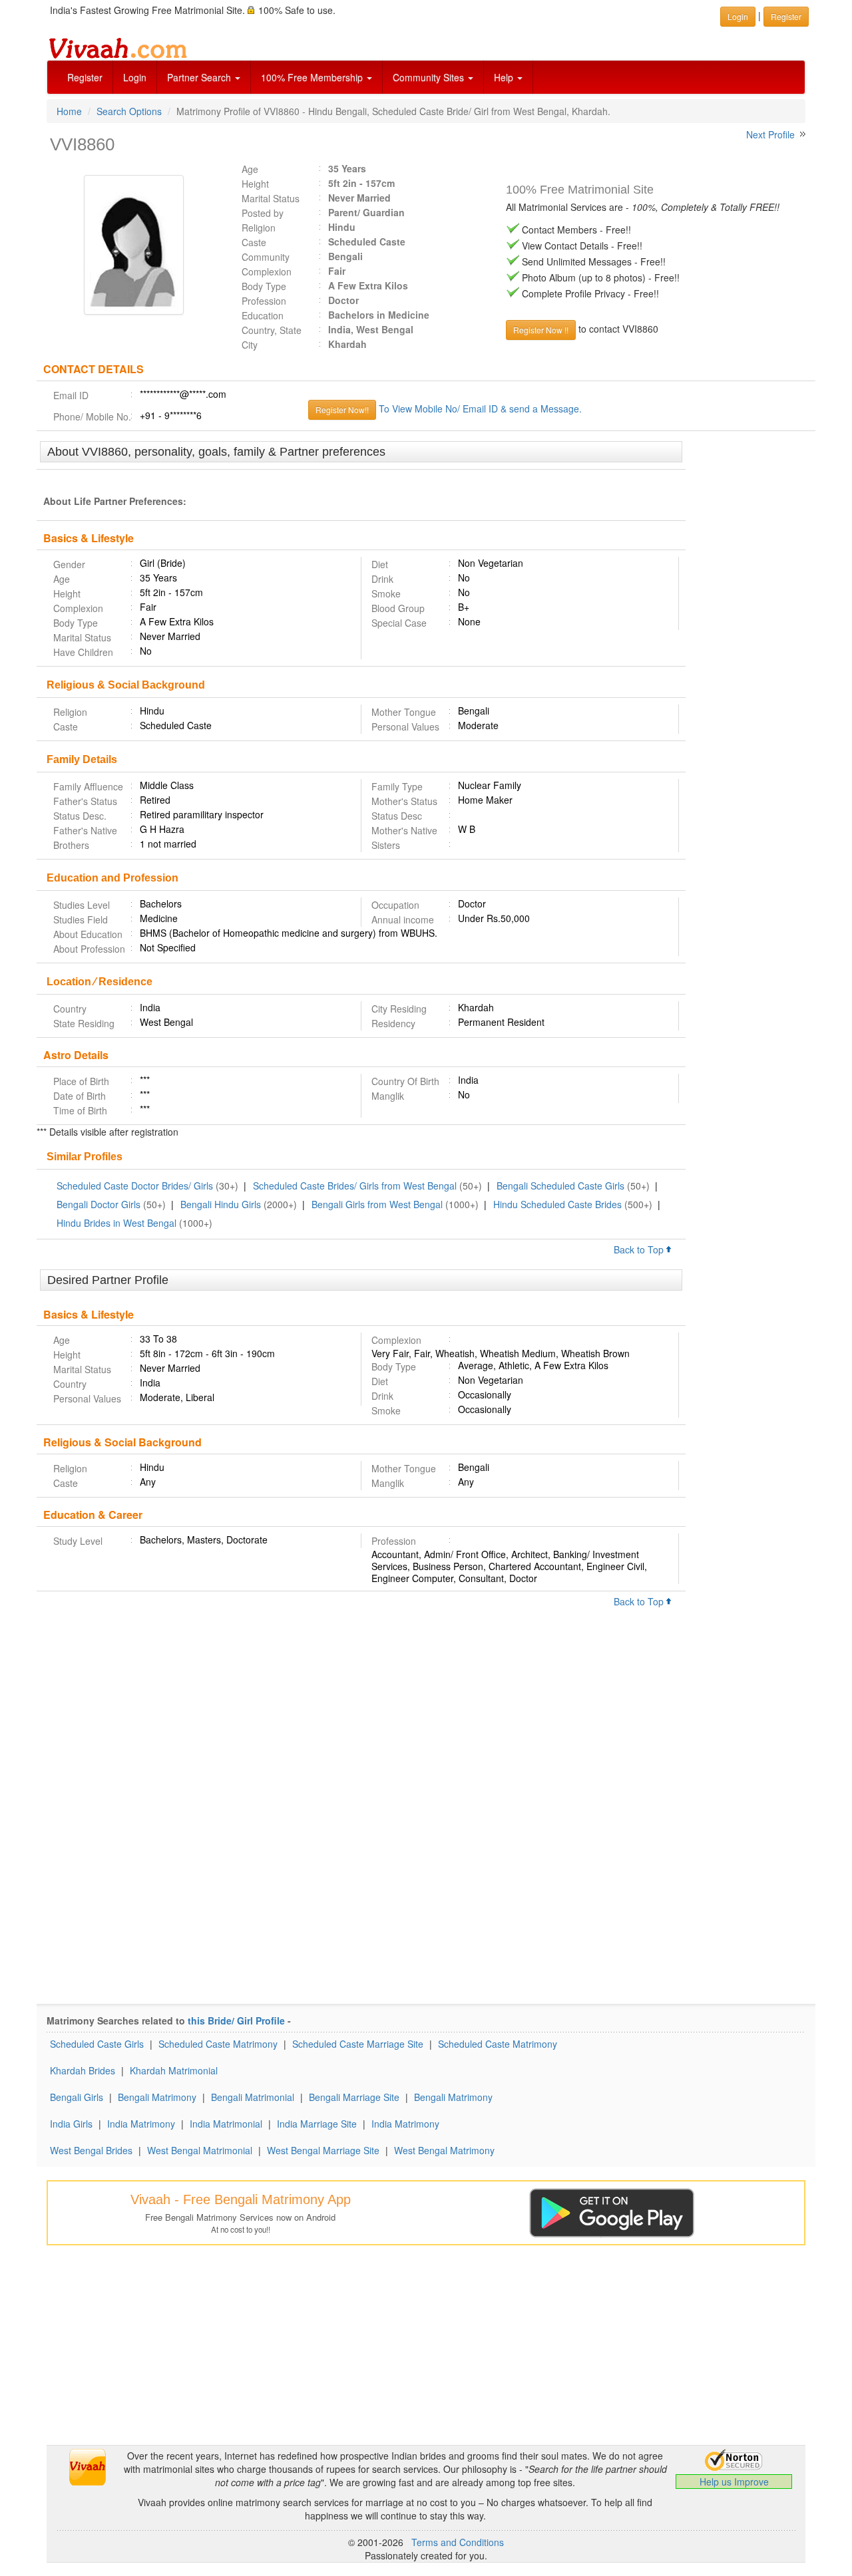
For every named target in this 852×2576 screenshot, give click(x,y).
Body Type (264, 286)
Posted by (263, 213)
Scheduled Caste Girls (97, 2044)
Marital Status (271, 198)
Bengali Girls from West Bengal (377, 1204)
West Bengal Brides (91, 2150)
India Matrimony (141, 2124)
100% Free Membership (313, 77)
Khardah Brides (83, 2070)
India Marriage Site (317, 2124)
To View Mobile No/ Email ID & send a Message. (480, 408)
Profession (264, 301)
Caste (254, 242)
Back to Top (640, 1249)
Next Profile (770, 134)
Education (263, 315)
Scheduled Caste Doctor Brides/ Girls (135, 1186)
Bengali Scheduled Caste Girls (560, 1186)
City (250, 345)
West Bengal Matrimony (444, 2150)
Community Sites (430, 77)
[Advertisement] (750, 645)
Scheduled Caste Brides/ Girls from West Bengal (355, 1186)
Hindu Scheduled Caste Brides (557, 1204)
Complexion (267, 271)
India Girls (71, 2124)
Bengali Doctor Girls (99, 1204)
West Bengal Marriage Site (323, 2150)
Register (85, 77)
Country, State (272, 330)
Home (69, 111)
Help (505, 77)
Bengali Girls (77, 2097)
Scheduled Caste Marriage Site (358, 2044)
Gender (69, 564)
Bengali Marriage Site (354, 2097)
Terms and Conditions (458, 2542)
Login (135, 77)
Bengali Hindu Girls (221, 1204)
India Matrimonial (226, 2124)
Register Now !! (541, 330)
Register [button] (786, 16)
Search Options (129, 111)
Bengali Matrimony (157, 2097)
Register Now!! (342, 409)
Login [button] (738, 16)
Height (255, 184)
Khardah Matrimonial (174, 2070)
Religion (259, 228)
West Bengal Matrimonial (200, 2150)
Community (266, 257)
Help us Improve (734, 2482)
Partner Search (200, 77)
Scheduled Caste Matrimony (218, 2044)
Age (250, 169)
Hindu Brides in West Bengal (116, 1223)
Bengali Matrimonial (253, 2097)
